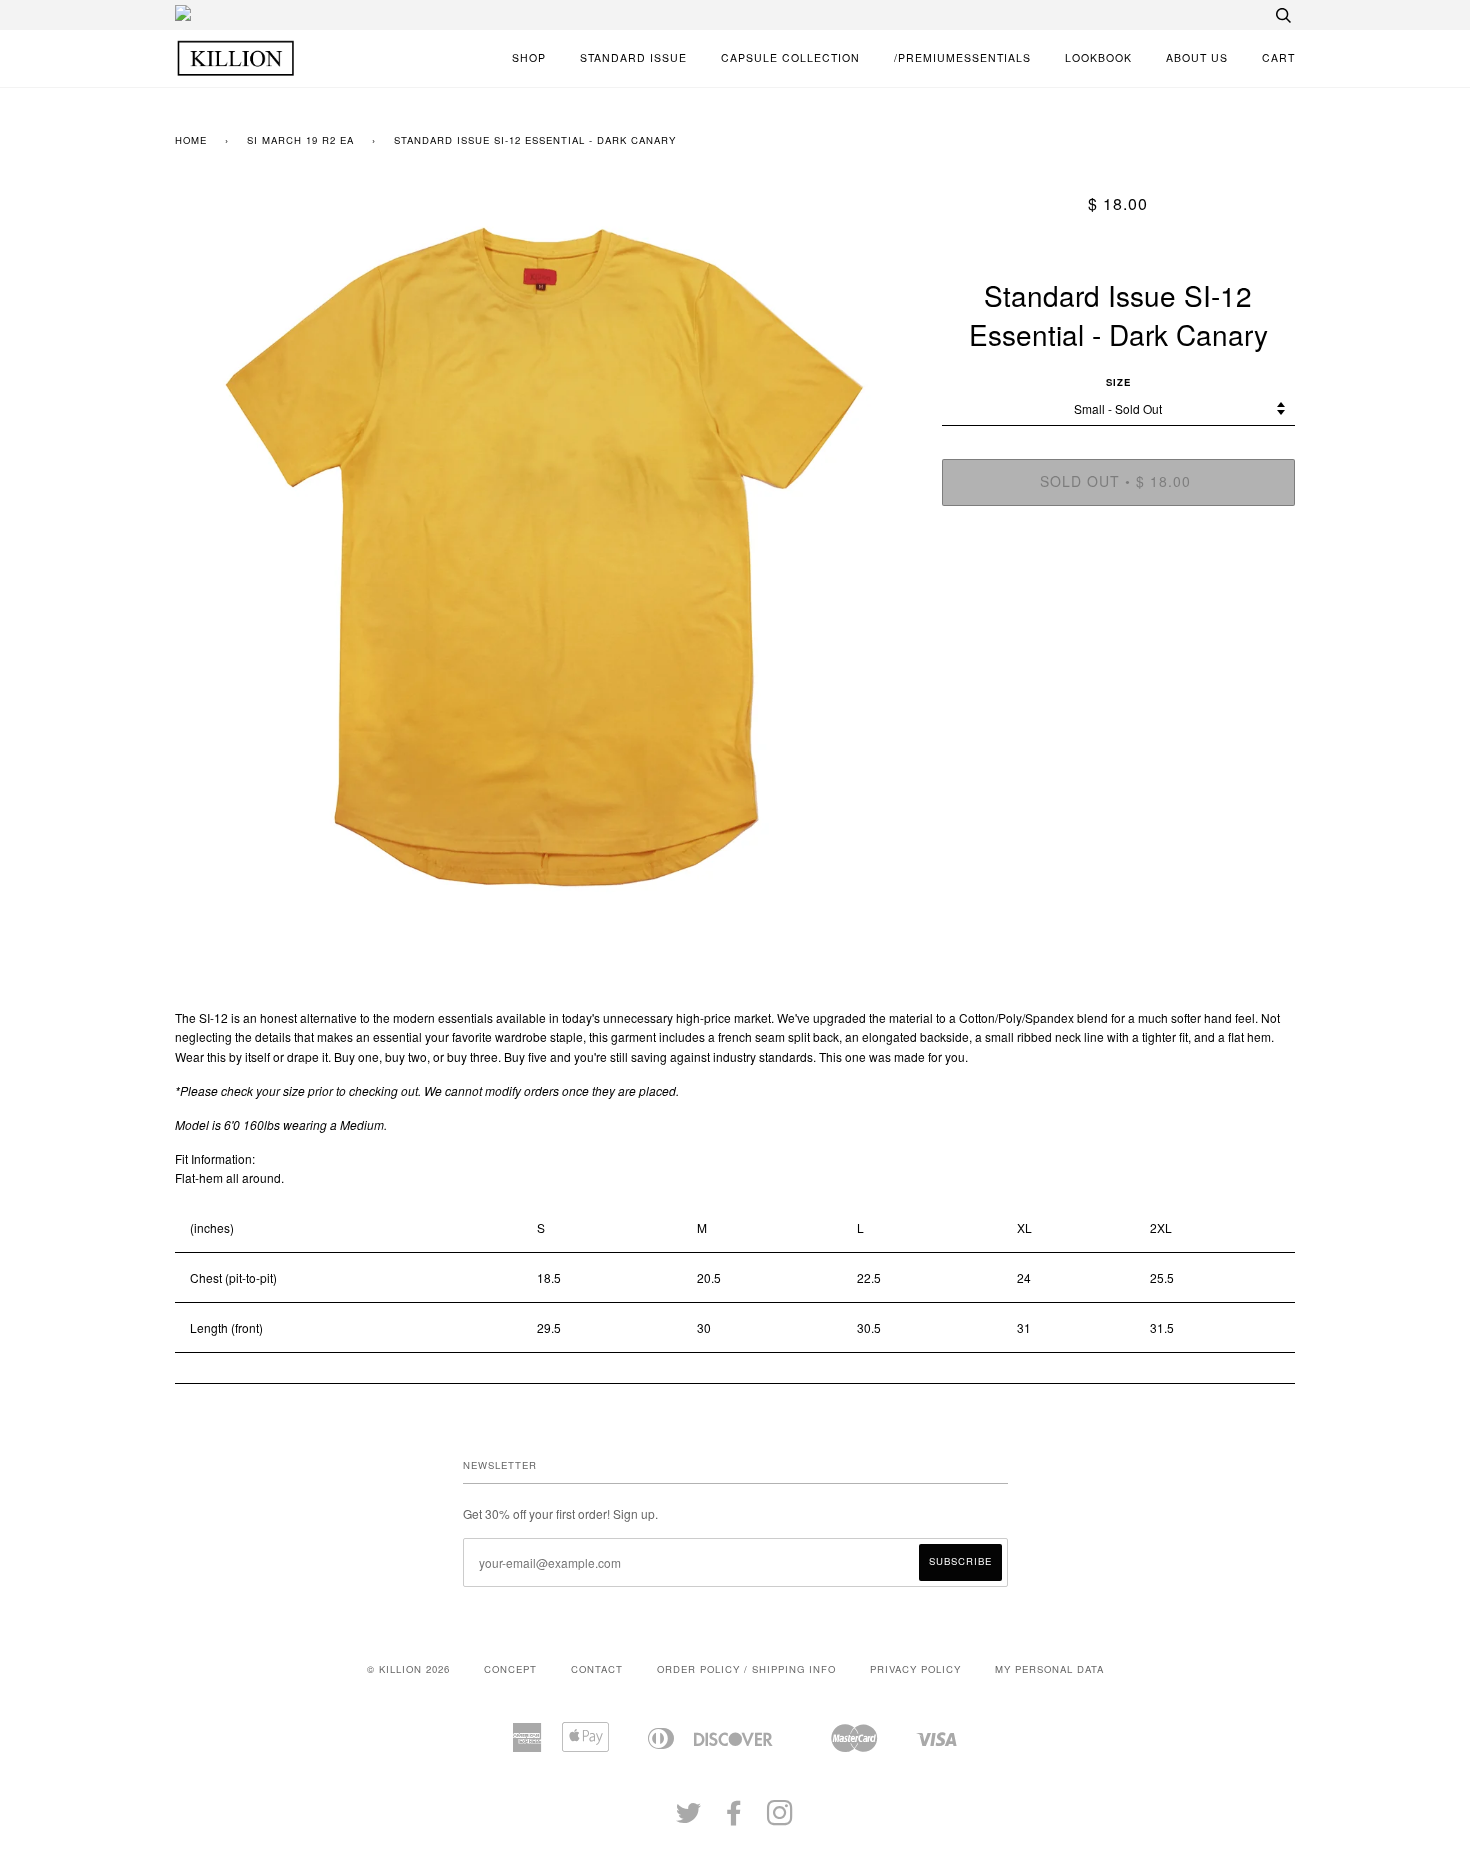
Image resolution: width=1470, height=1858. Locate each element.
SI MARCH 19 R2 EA (300, 140)
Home (191, 140)
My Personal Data (1049, 1669)
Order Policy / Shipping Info (746, 1669)
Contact (597, 1669)
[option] (543, 553)
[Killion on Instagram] (780, 1819)
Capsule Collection (790, 57)
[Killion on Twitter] (689, 1819)
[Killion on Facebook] (734, 1819)
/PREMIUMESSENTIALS (962, 57)
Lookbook (1098, 57)
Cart (1278, 57)
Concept (510, 1669)
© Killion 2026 (408, 1669)
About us (1197, 57)
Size (1118, 382)
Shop (529, 57)
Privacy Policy (915, 1669)
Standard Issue (633, 57)
